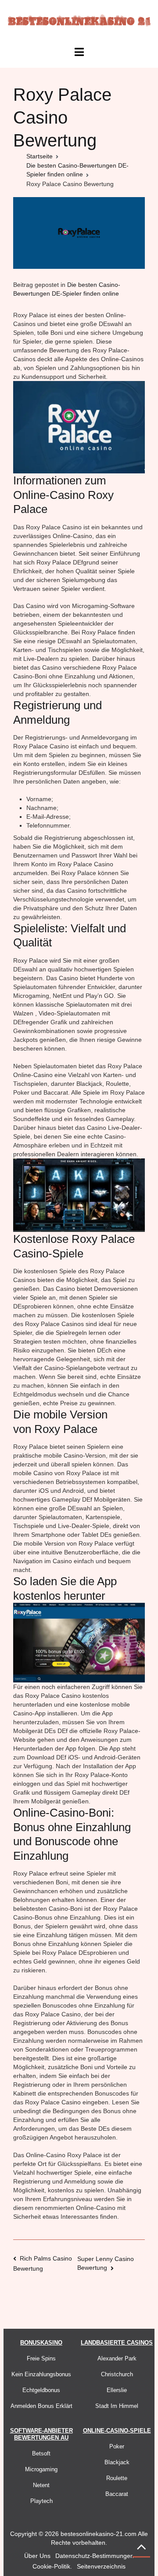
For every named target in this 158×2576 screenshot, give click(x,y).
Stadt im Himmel (117, 2406)
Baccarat (117, 2494)
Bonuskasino (41, 2343)
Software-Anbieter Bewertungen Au (41, 2434)
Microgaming (41, 2469)
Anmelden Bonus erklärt (41, 2406)
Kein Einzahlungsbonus (41, 2374)
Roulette (117, 2478)
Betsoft (41, 2453)
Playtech (41, 2501)
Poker (117, 2446)
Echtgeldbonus (41, 2390)
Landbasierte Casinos (117, 2343)
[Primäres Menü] (79, 52)
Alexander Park (117, 2358)
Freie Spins (41, 2358)
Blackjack (117, 2462)
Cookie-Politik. (52, 2566)
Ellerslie (117, 2390)
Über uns (37, 2556)
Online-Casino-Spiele (117, 2431)
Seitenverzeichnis (101, 2566)
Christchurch (117, 2374)
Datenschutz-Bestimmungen (95, 2556)
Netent (41, 2485)
